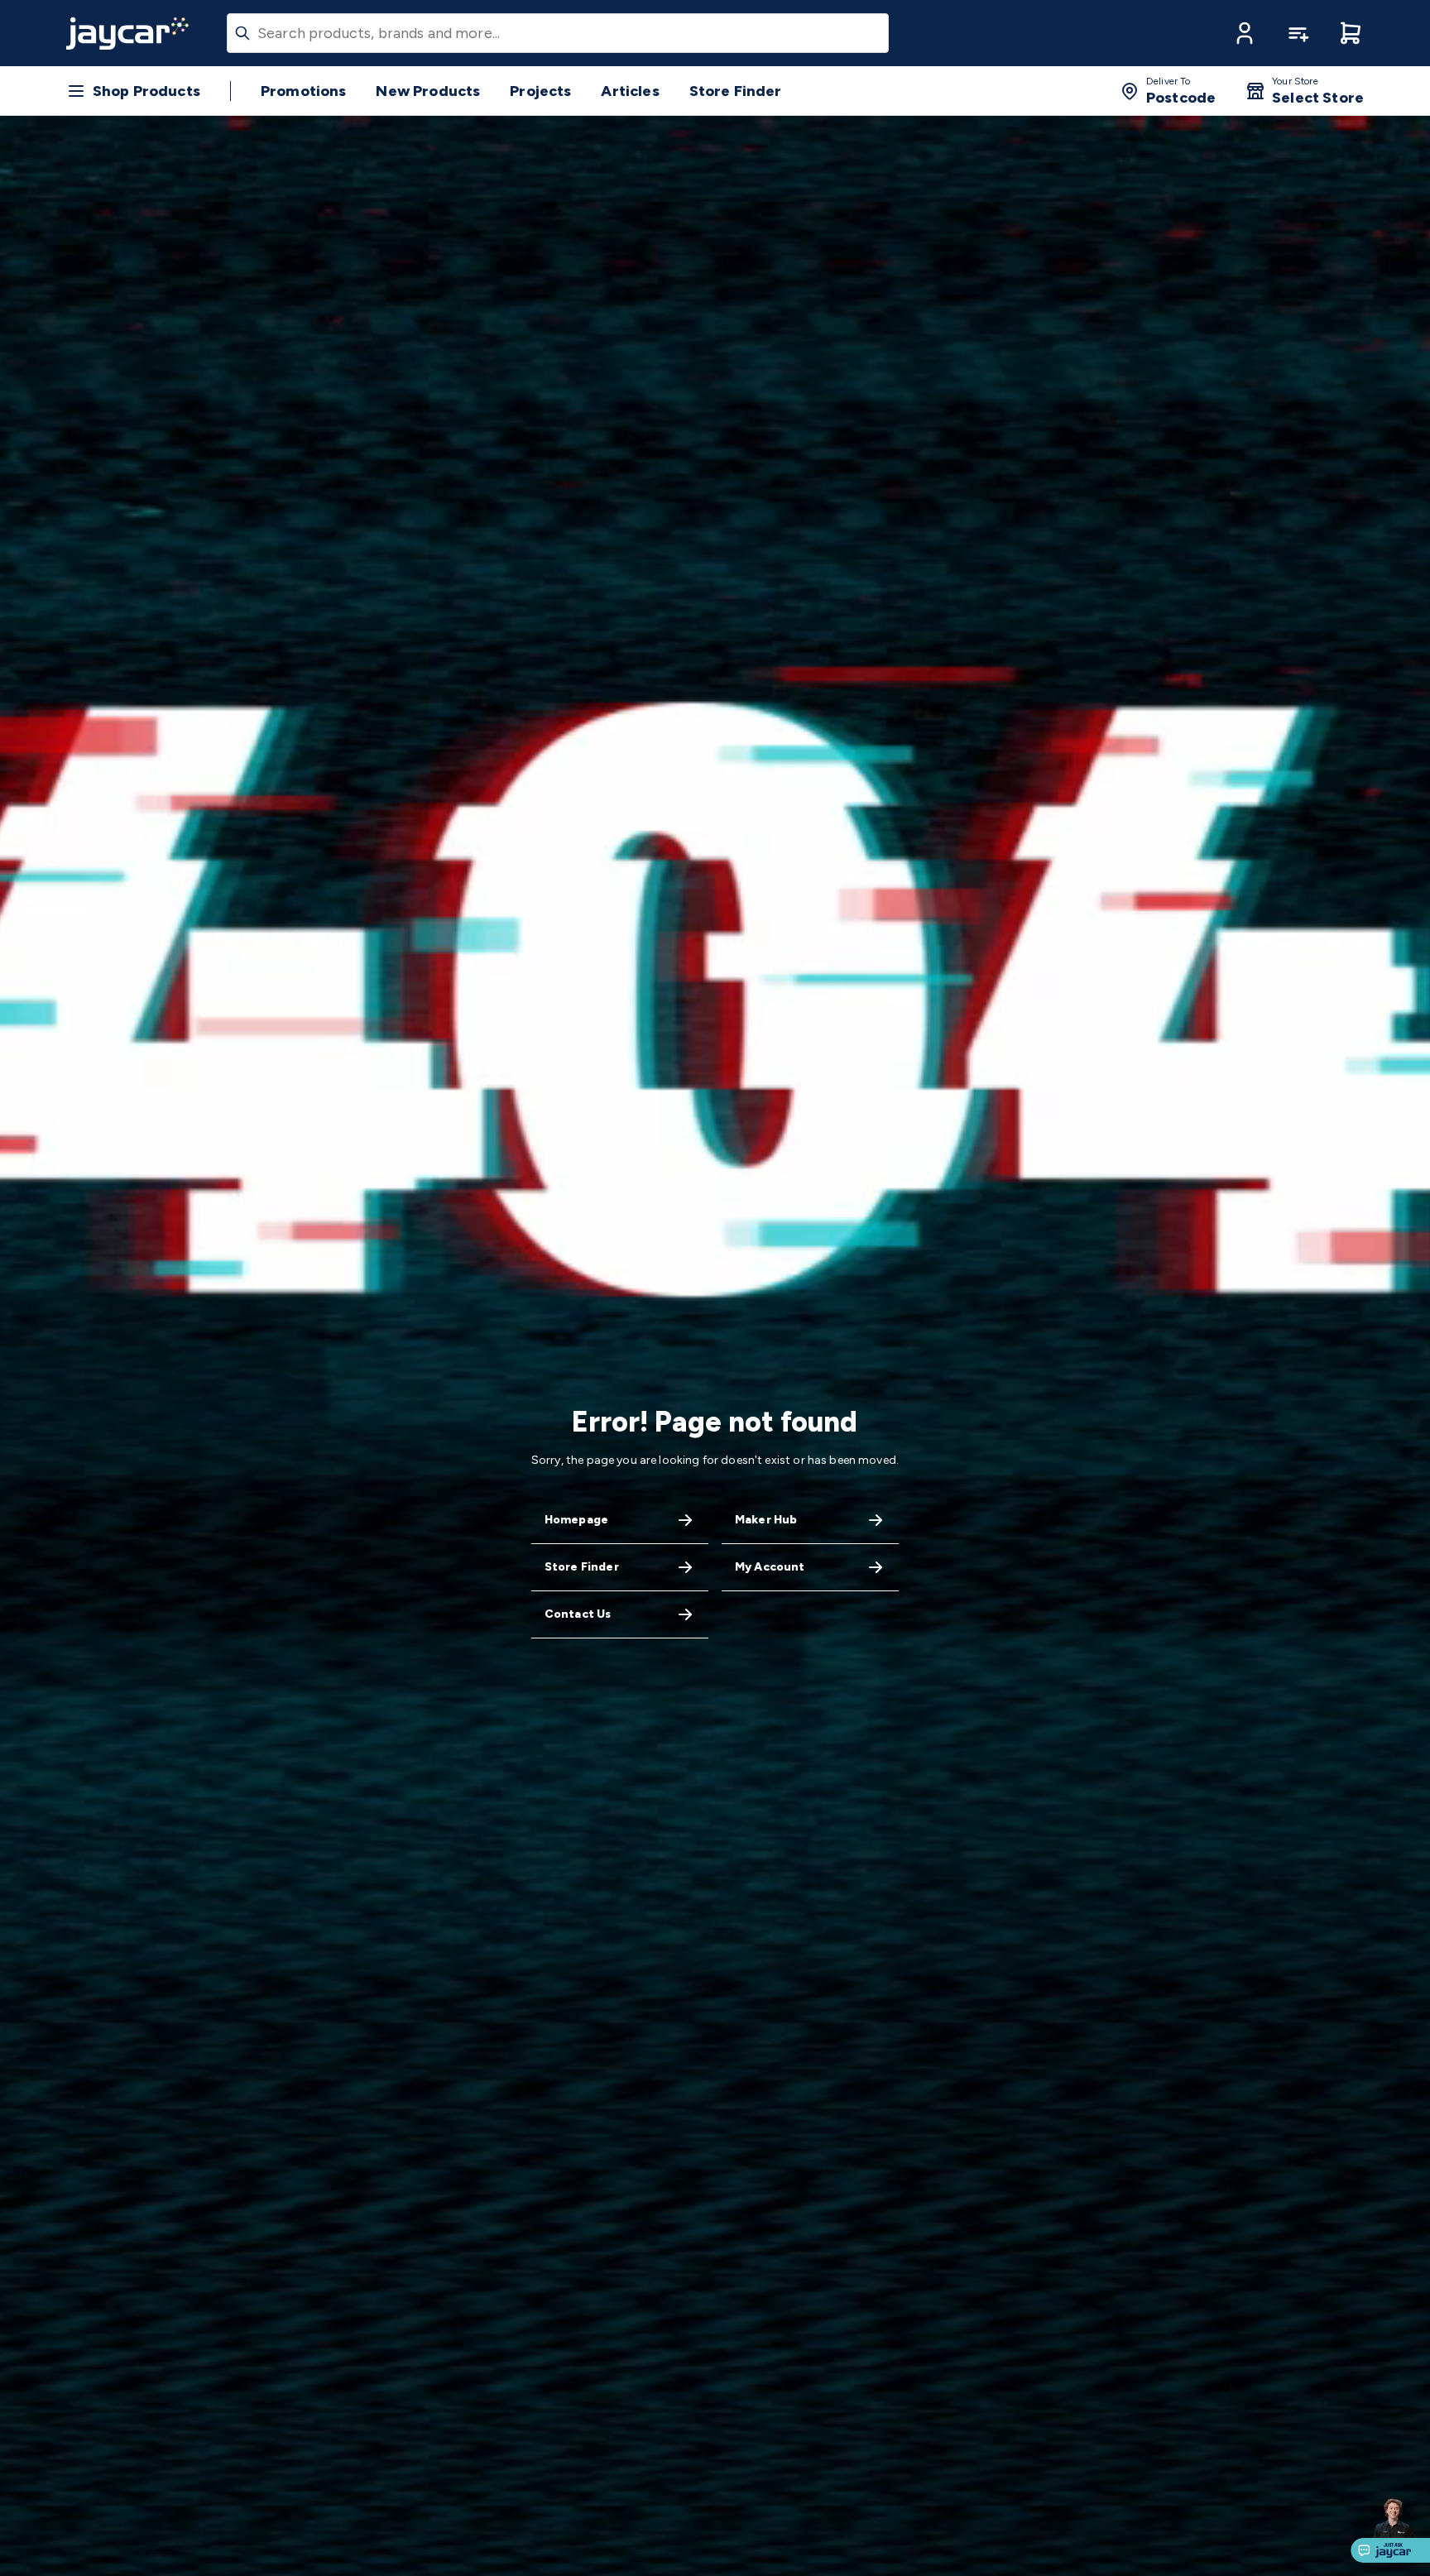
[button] (1245, 33)
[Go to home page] (127, 33)
